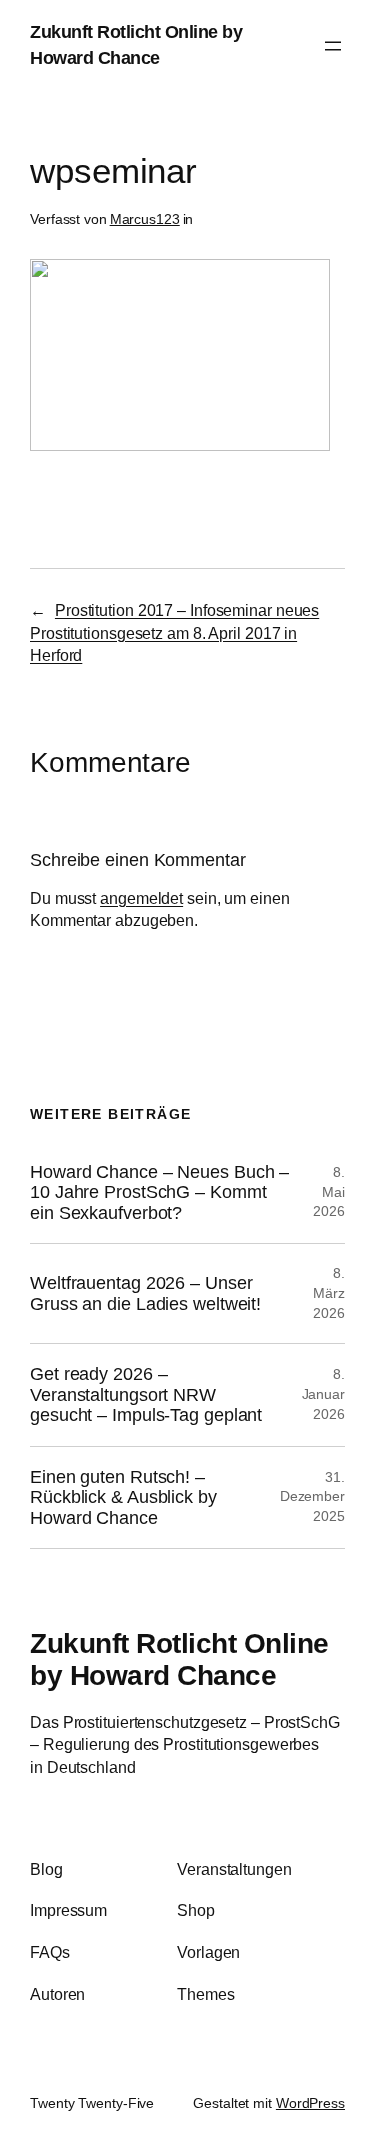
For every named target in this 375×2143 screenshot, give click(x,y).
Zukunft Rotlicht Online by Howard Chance (179, 1659)
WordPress (310, 2103)
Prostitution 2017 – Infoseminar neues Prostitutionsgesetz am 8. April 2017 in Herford (174, 632)
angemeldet (141, 898)
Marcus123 (145, 219)
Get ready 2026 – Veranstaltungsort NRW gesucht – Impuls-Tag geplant (146, 1394)
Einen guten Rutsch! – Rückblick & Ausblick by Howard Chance (123, 1497)
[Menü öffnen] (333, 46)
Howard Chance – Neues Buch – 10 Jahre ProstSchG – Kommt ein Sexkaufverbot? (159, 1192)
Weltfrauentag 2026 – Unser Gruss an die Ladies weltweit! (145, 1293)
